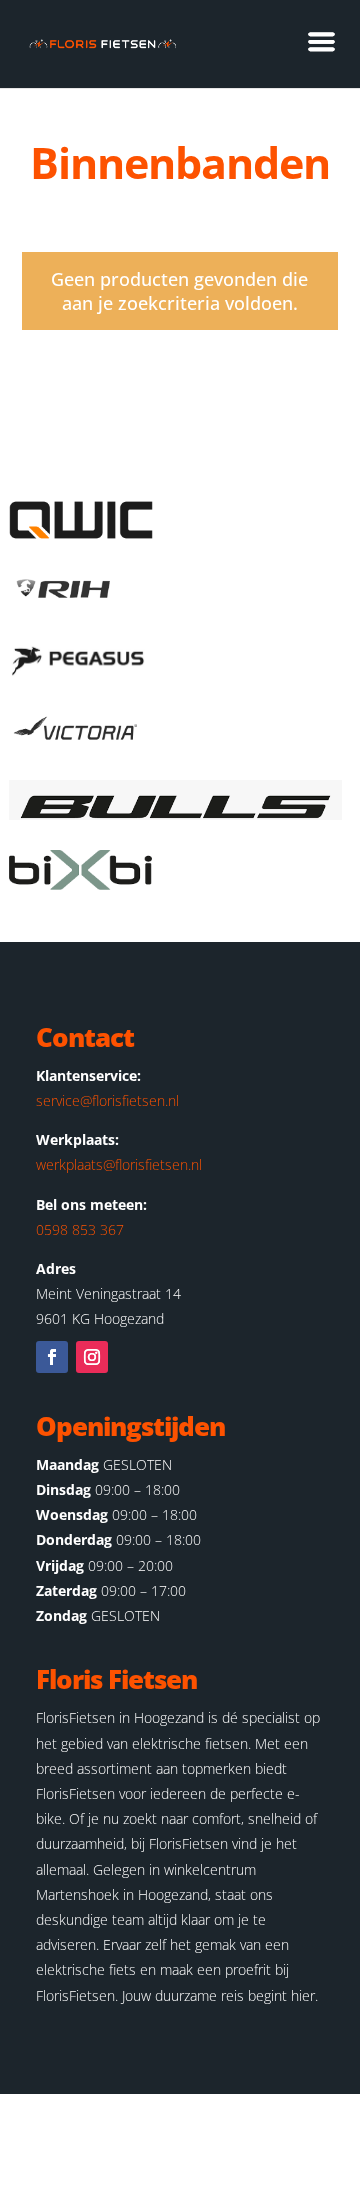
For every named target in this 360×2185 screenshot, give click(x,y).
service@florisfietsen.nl (107, 1100)
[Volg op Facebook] (52, 1357)
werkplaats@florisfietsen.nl (119, 1164)
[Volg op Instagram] (92, 1357)
